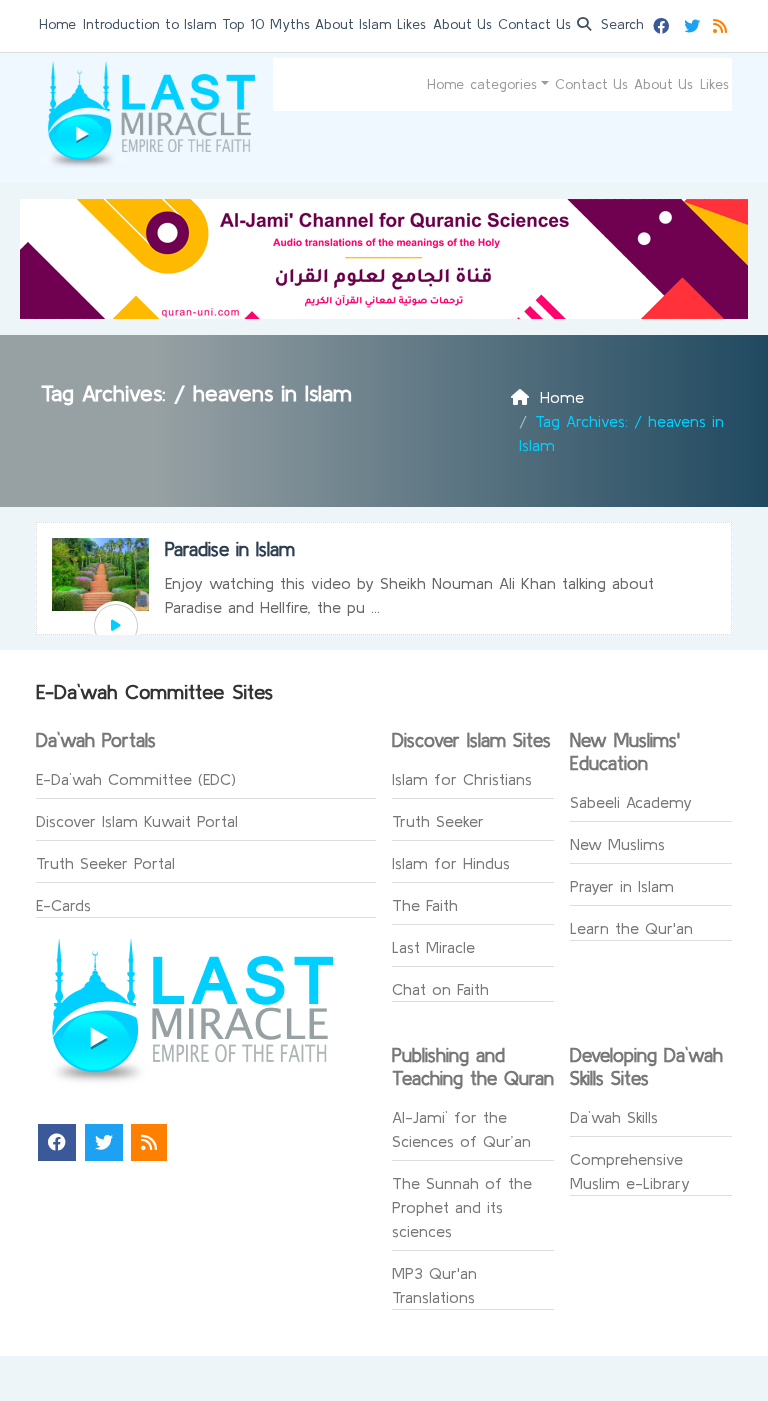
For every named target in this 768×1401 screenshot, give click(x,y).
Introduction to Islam (149, 24)
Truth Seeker (438, 821)
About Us (462, 24)
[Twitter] (694, 23)
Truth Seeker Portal (105, 863)
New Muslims (617, 844)
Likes (411, 24)
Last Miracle (433, 947)
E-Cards (63, 905)
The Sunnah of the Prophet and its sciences (462, 1207)
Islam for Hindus (451, 863)
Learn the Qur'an (631, 928)
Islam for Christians (462, 779)
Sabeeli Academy (631, 802)
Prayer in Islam (622, 886)
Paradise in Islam (230, 549)
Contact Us (534, 24)
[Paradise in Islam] (116, 626)
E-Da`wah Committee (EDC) (136, 779)
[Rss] (722, 23)
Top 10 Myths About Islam (306, 24)
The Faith (425, 905)
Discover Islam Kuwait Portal (137, 821)
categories (503, 84)
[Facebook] (663, 23)
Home (57, 24)
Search (620, 24)
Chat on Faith (440, 989)
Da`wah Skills (614, 1117)
